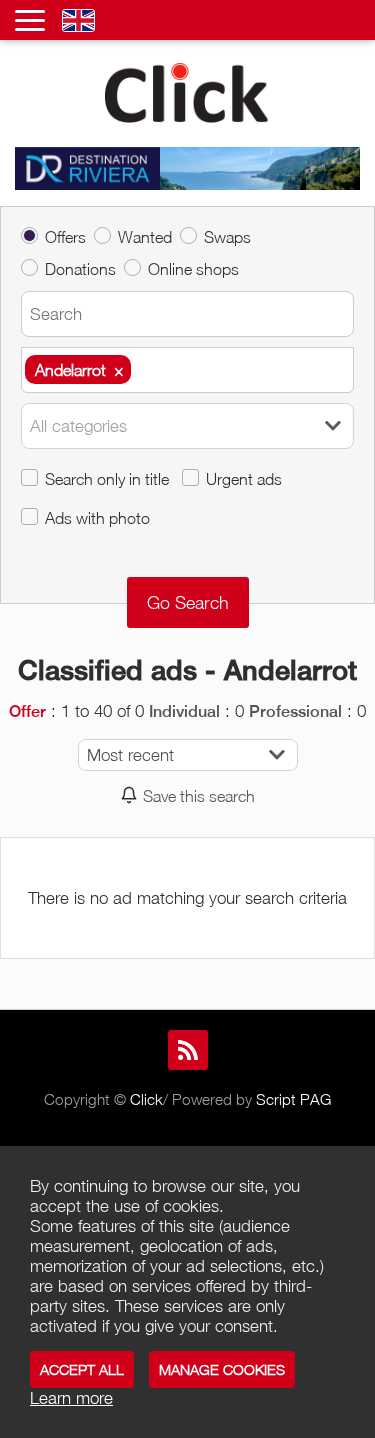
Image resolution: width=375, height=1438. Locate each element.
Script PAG (293, 1099)
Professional (295, 711)
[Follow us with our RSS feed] (188, 1050)
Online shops (193, 268)
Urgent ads (244, 478)
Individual (184, 711)
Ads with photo (97, 517)
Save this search (199, 795)
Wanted (145, 236)
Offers (65, 236)
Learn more (71, 1398)
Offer (27, 711)
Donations (80, 268)
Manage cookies (222, 1369)
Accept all (82, 1369)
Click (146, 1099)
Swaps (227, 236)
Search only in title (107, 478)
